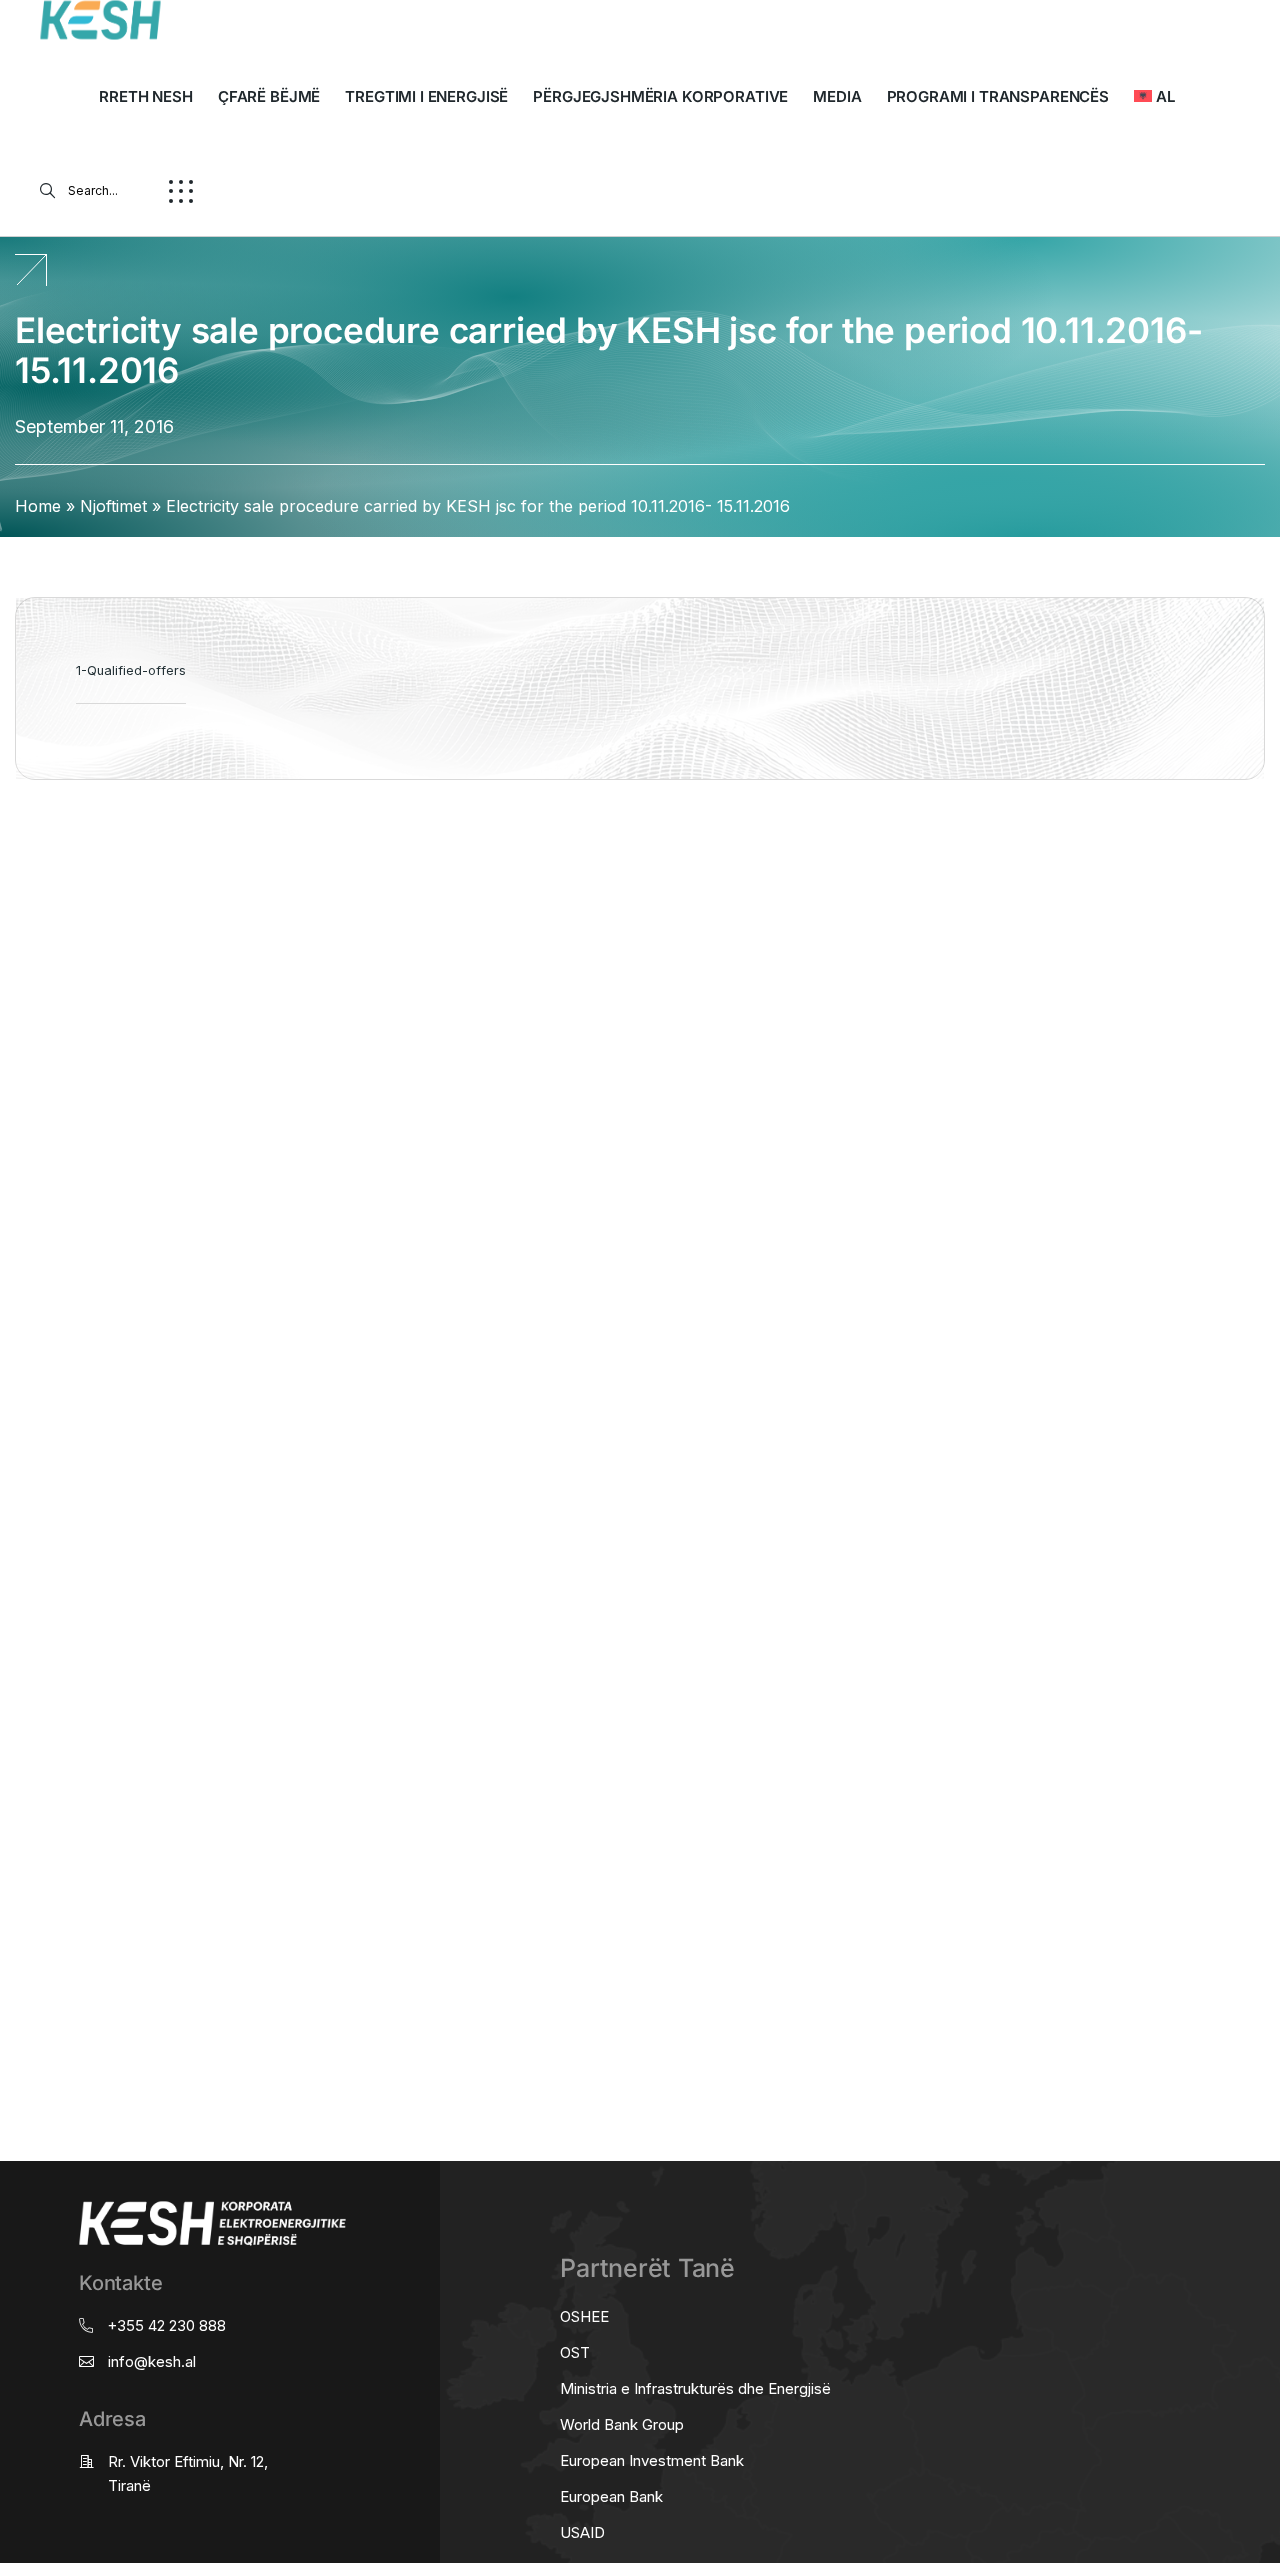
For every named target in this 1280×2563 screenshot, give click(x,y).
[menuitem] (1154, 97)
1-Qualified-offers (131, 670)
